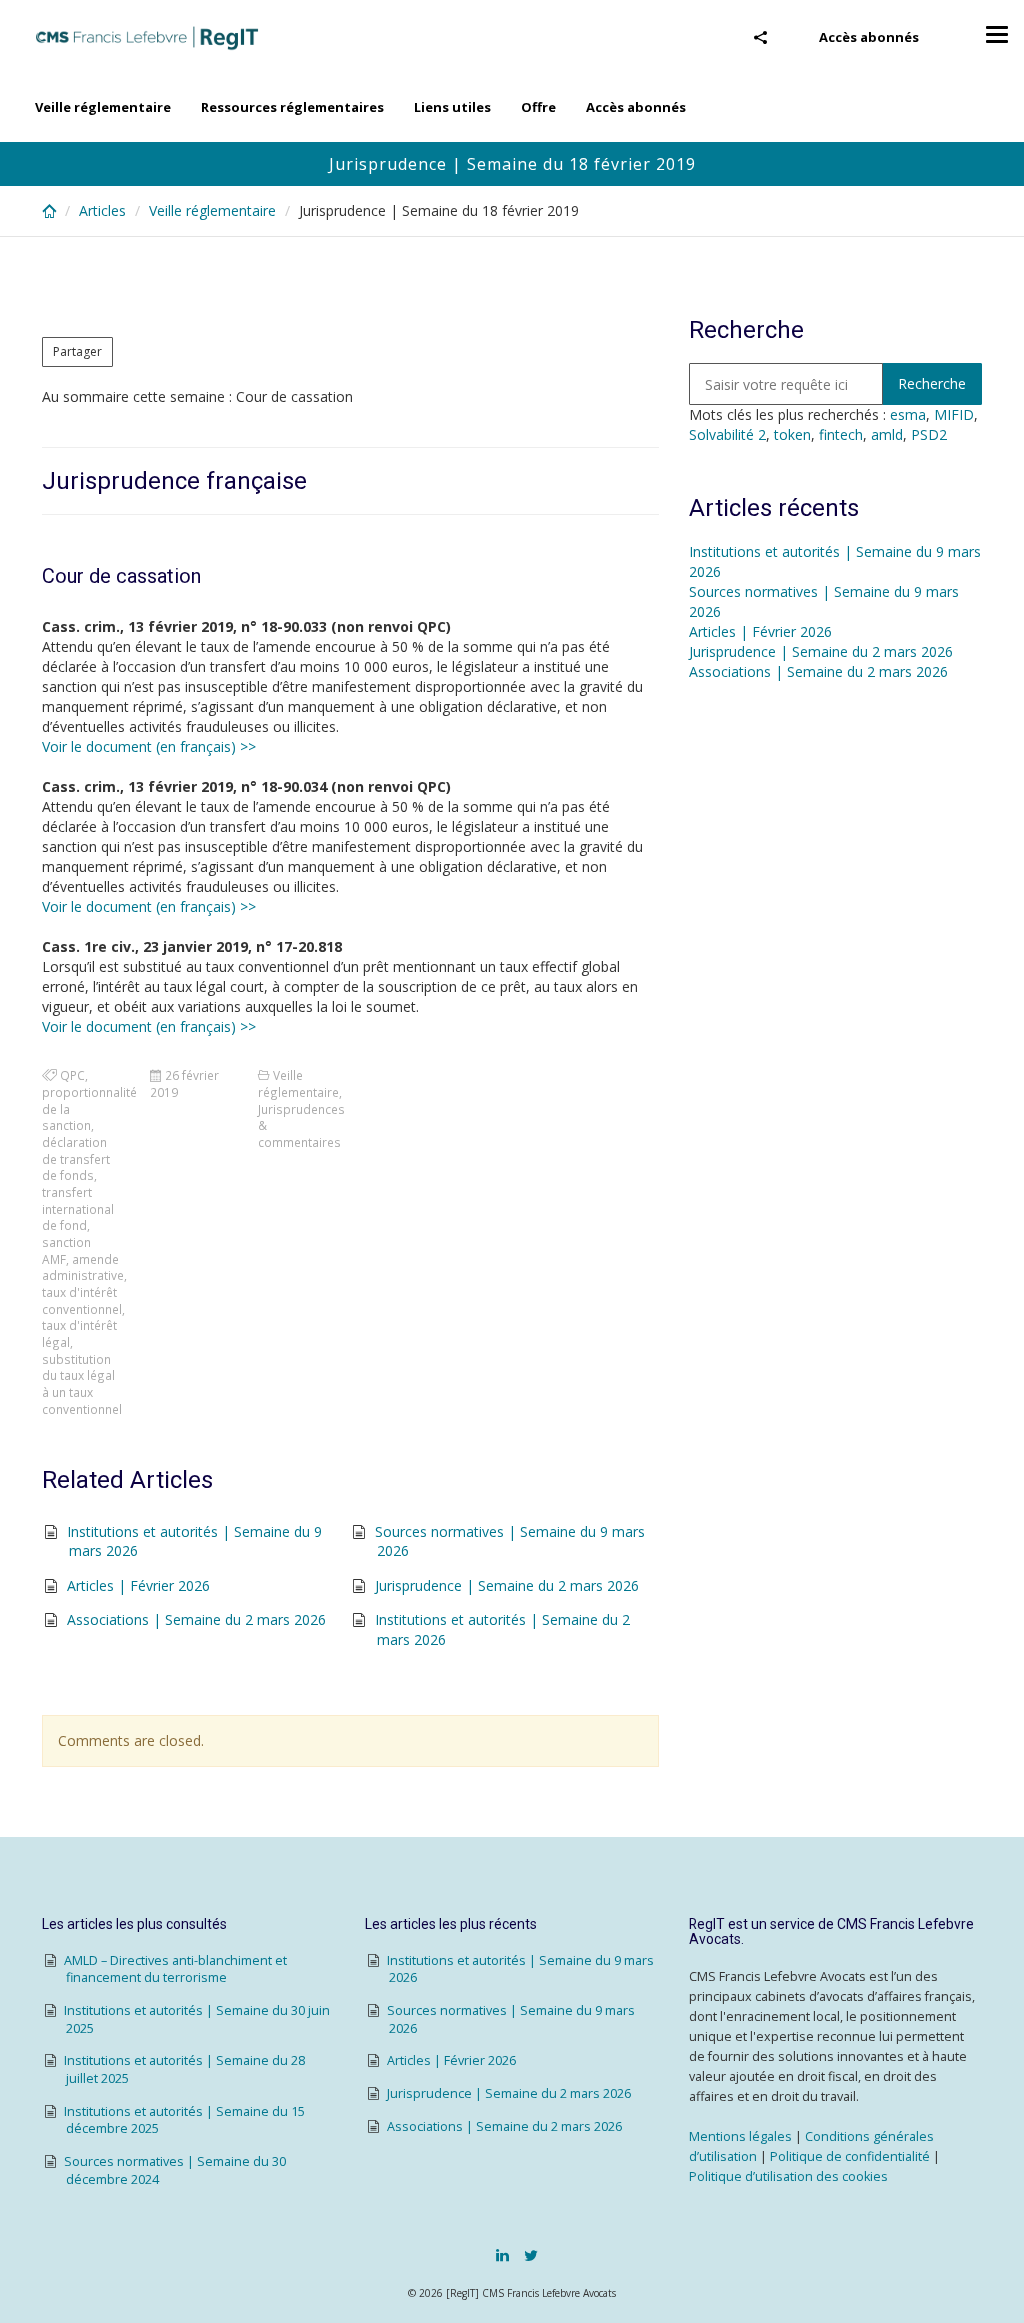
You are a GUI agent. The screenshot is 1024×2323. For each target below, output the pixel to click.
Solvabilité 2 (727, 434)
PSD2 (929, 434)
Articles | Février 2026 (138, 1585)
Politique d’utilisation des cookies (788, 2176)
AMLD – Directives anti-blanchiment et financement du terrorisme (175, 1969)
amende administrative (83, 1267)
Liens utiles (452, 107)
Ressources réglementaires (292, 107)
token (792, 434)
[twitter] (531, 2255)
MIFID (954, 414)
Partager (77, 351)
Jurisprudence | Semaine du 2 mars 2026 (507, 1585)
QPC (72, 1075)
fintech (841, 434)
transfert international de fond (78, 1208)
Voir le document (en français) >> (149, 746)
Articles (102, 210)
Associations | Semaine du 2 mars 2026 (196, 1619)
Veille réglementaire (103, 107)
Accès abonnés (869, 37)
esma (908, 414)
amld (887, 434)
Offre (538, 107)
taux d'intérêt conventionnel (82, 1300)
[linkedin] (502, 2255)
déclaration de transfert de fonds (76, 1158)
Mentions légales (740, 2136)
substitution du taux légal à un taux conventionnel (82, 1384)
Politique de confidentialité (850, 2156)
